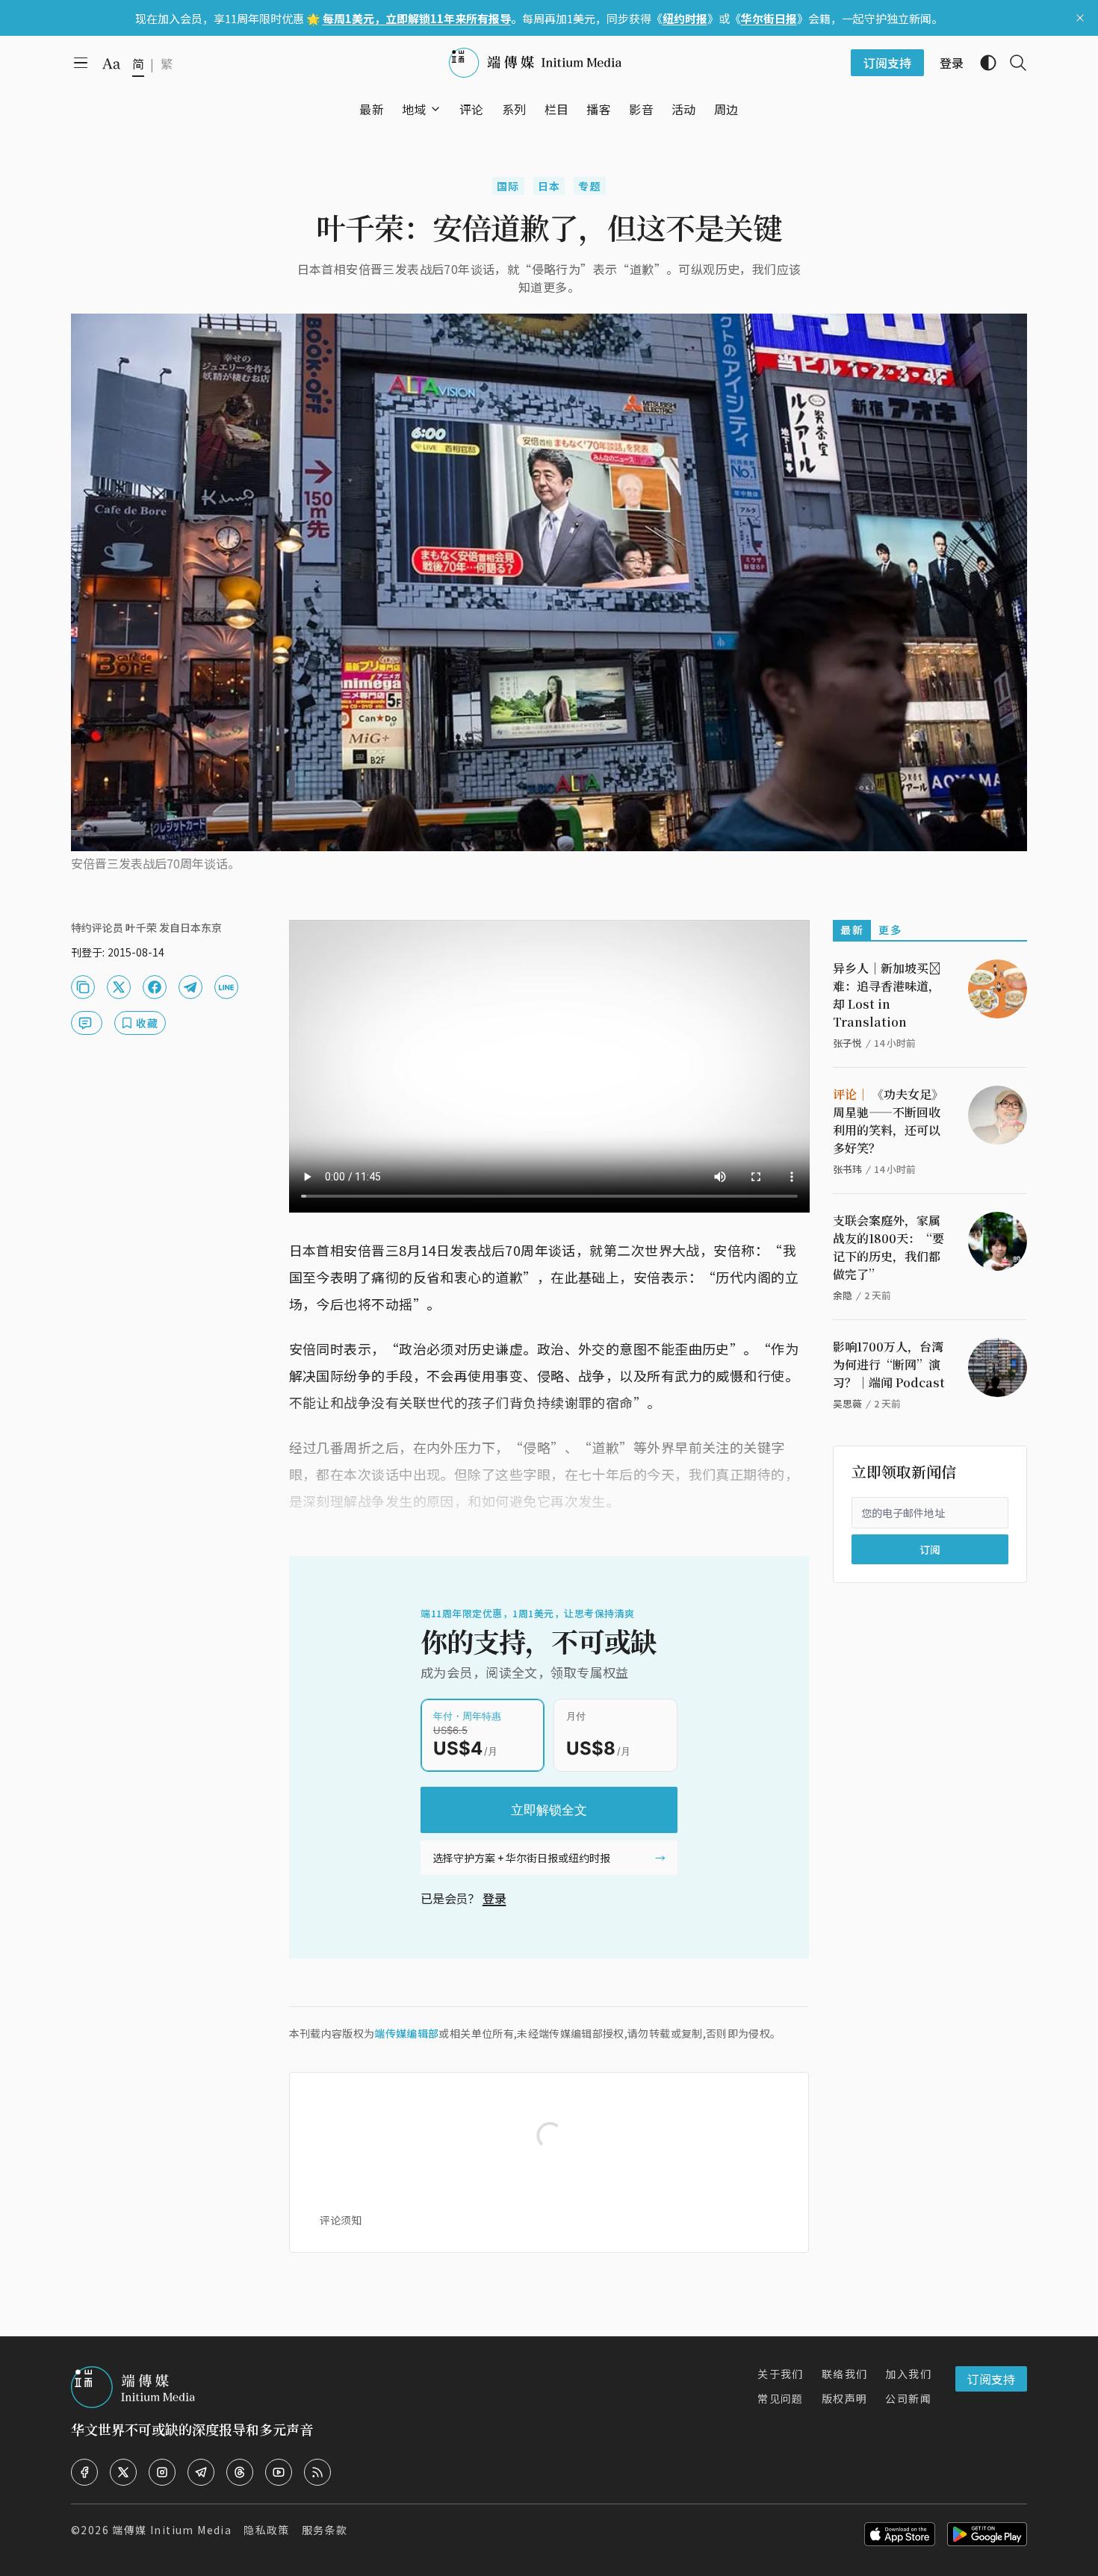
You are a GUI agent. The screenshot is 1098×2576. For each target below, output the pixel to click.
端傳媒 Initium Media (172, 2530)
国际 (508, 186)
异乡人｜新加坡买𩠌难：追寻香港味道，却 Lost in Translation (887, 995)
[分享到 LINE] (226, 987)
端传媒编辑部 (406, 2033)
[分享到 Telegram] (190, 987)
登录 (494, 1898)
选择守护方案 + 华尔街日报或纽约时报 (521, 1858)
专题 (590, 186)
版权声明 (845, 2398)
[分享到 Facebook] (155, 987)
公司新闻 (908, 2398)
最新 (852, 930)
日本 (549, 186)
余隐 (843, 1295)
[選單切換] (435, 109)
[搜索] (1012, 63)
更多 (890, 930)
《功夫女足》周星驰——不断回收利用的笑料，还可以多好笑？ (888, 1121)
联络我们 (845, 2374)
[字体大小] (111, 63)
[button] (414, 109)
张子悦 (847, 1043)
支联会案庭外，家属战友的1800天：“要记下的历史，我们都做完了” (888, 1247)
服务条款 (325, 2530)
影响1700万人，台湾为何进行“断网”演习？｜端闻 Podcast (889, 1365)
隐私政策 (267, 2530)
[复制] (83, 987)
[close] (1080, 18)
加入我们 (908, 2374)
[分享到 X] (119, 987)
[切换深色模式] (982, 63)
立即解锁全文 (549, 1810)
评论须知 (341, 2220)
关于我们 (781, 2374)
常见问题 (781, 2398)
